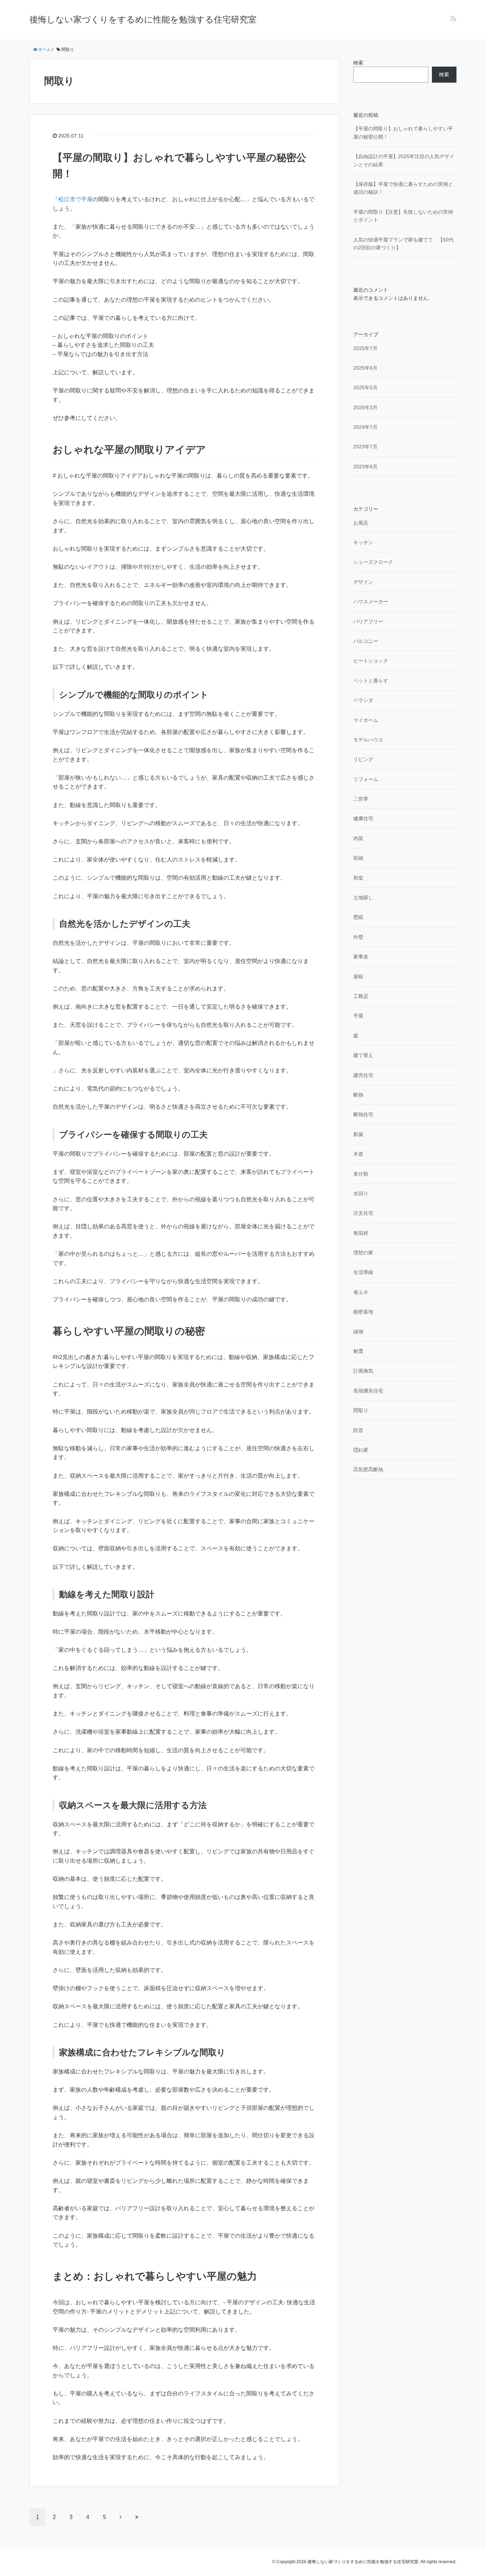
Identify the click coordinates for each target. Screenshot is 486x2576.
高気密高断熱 (368, 1469)
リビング (363, 759)
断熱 (358, 1095)
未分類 (361, 1174)
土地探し (363, 897)
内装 (358, 838)
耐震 (358, 1351)
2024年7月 (365, 427)
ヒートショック (371, 661)
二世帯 (361, 799)
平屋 (358, 1016)
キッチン (363, 542)
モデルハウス (368, 740)
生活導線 (363, 1272)
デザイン (363, 582)
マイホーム (366, 720)
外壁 (358, 937)
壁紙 (358, 917)
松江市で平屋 (75, 199)
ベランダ (363, 700)
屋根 (358, 977)
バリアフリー (368, 621)
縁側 (358, 1332)
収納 (358, 858)
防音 (358, 1430)
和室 (358, 878)
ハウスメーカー (371, 602)
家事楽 (361, 957)
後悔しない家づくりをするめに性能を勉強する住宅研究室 (143, 19)
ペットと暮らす (371, 681)
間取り (361, 1410)
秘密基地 (363, 1312)
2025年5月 (365, 387)
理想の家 (363, 1253)
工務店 (361, 996)
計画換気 (363, 1371)
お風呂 (361, 523)
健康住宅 (363, 818)
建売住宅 (363, 1075)
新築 (358, 1134)
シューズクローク (373, 562)
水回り (361, 1193)
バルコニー (366, 641)
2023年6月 (365, 467)
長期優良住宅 (368, 1391)
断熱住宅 (363, 1114)
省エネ (361, 1292)
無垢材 (361, 1233)
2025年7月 (365, 348)
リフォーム (366, 779)
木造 (358, 1154)
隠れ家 (361, 1450)
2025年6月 (365, 368)
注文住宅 (363, 1213)
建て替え (363, 1055)
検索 (358, 63)
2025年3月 (365, 407)
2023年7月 (365, 447)
